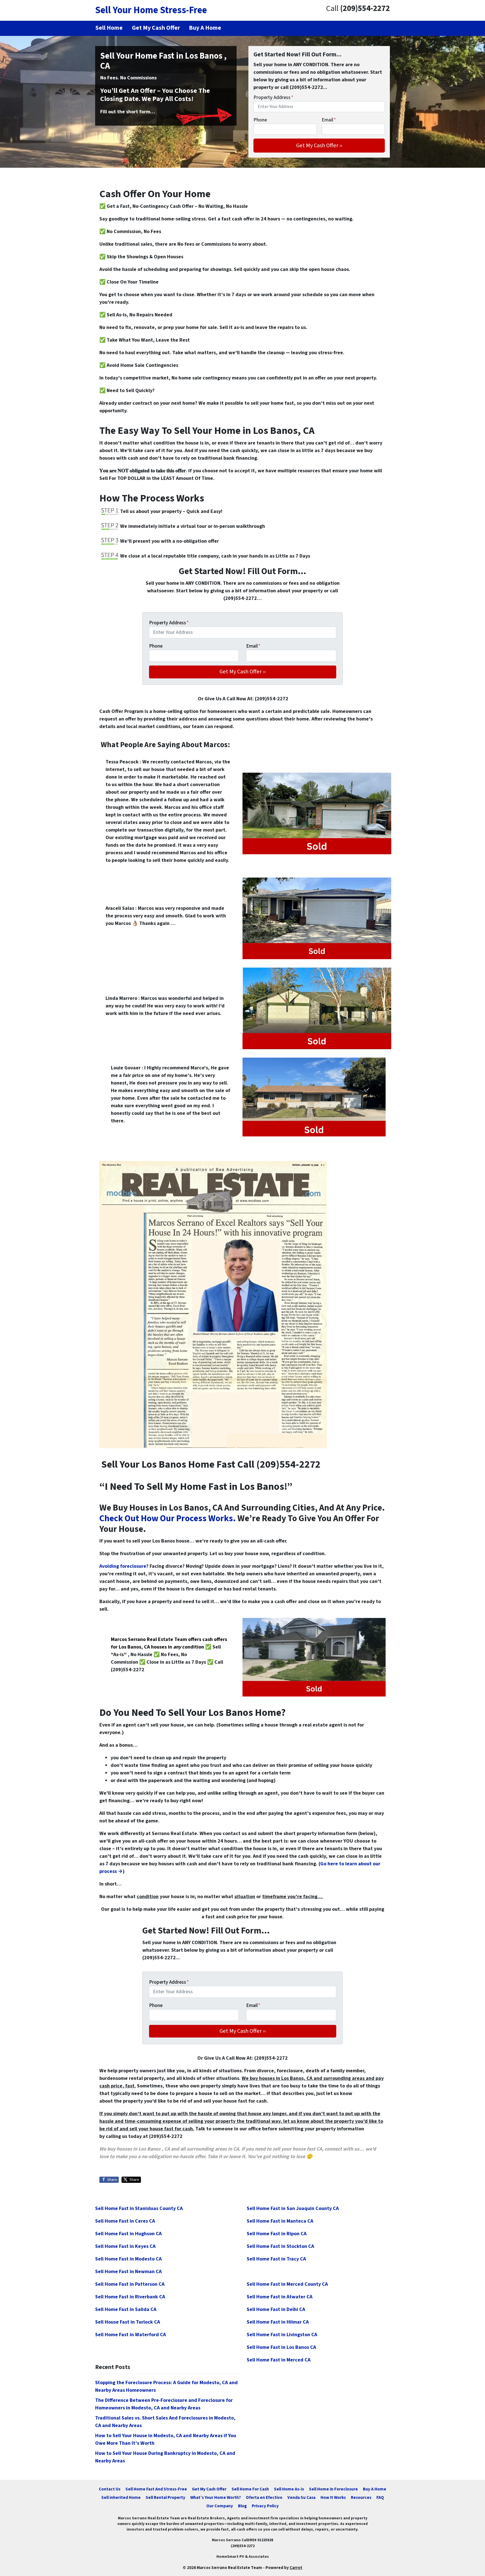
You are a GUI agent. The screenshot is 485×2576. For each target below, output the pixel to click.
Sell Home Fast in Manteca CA (280, 2221)
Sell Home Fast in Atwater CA (280, 2297)
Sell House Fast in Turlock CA (128, 2322)
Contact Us (110, 2489)
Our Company (220, 2506)
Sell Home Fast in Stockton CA (280, 2246)
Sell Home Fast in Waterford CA (131, 2335)
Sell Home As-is (289, 2489)
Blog (242, 2506)
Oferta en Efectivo (264, 2497)
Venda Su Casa (301, 2497)
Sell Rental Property (165, 2497)
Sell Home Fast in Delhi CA (276, 2309)
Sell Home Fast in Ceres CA (125, 2221)
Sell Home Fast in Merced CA (279, 2360)
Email (329, 120)
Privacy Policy (265, 2506)
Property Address (273, 97)
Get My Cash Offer (209, 2489)
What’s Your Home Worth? (216, 2497)
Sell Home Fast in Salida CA (126, 2309)
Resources (361, 2497)
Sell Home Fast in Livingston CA (282, 2335)
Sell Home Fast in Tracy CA (276, 2259)
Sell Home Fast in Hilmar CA (278, 2322)
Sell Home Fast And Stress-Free (156, 2489)
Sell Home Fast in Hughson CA (128, 2234)
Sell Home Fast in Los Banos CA (281, 2347)
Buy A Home (375, 2489)
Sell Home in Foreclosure (333, 2489)
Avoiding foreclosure (123, 1566)
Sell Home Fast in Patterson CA (130, 2284)
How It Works (333, 2497)
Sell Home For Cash (250, 2489)
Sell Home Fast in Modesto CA (128, 2259)
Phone (260, 120)
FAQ (380, 2497)
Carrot (296, 2568)
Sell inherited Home (121, 2497)
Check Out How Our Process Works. (168, 1519)
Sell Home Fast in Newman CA (128, 2272)
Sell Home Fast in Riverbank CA (130, 2297)
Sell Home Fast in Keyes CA (125, 2246)
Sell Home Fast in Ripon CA (277, 2234)
